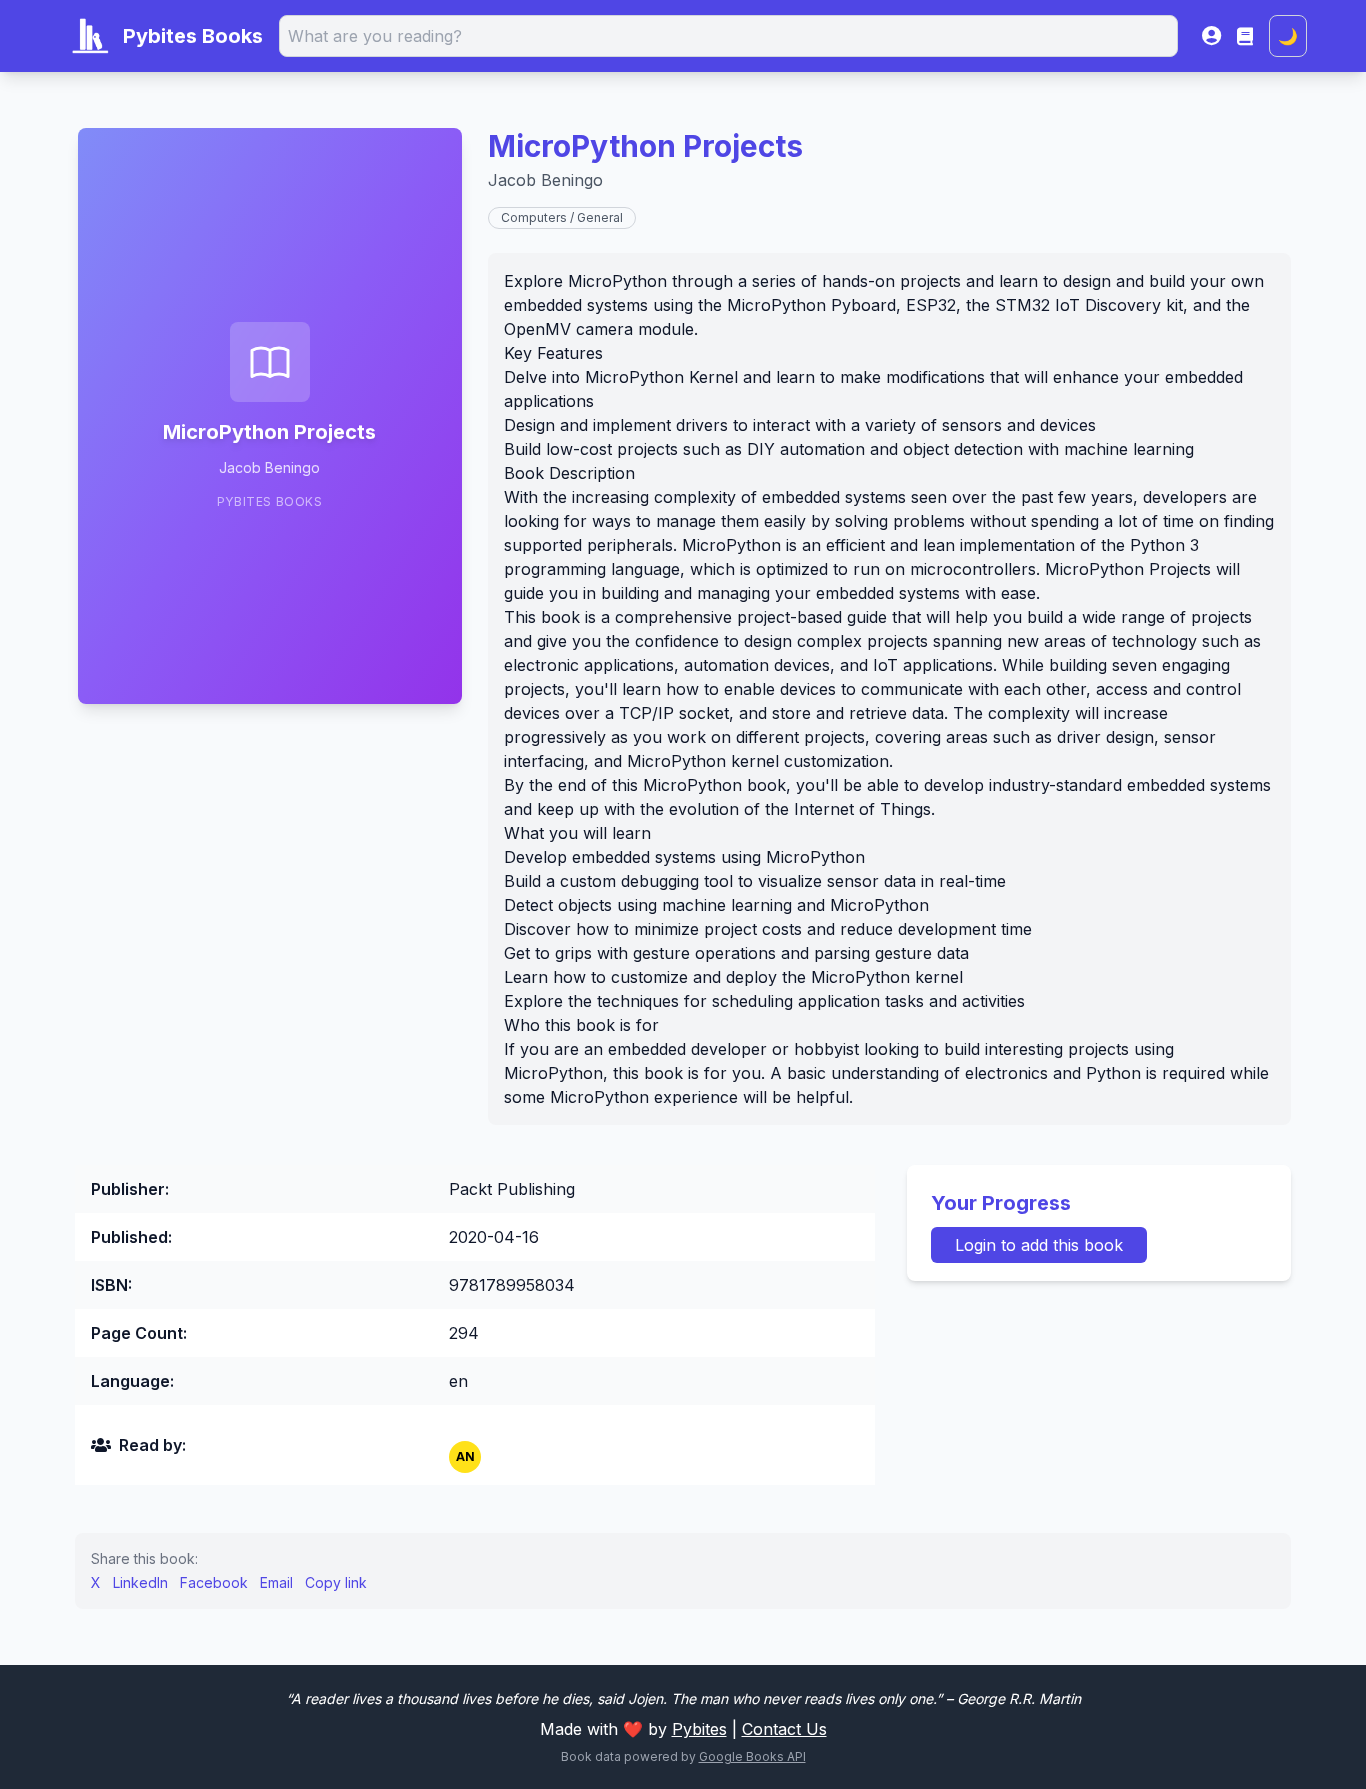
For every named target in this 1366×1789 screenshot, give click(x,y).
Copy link (336, 1582)
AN (465, 1456)
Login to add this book (1039, 1245)
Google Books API (752, 1756)
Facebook (214, 1582)
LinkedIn (140, 1582)
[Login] (1211, 36)
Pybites (699, 1729)
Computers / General (562, 217)
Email (276, 1582)
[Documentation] (1245, 36)
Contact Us (784, 1729)
